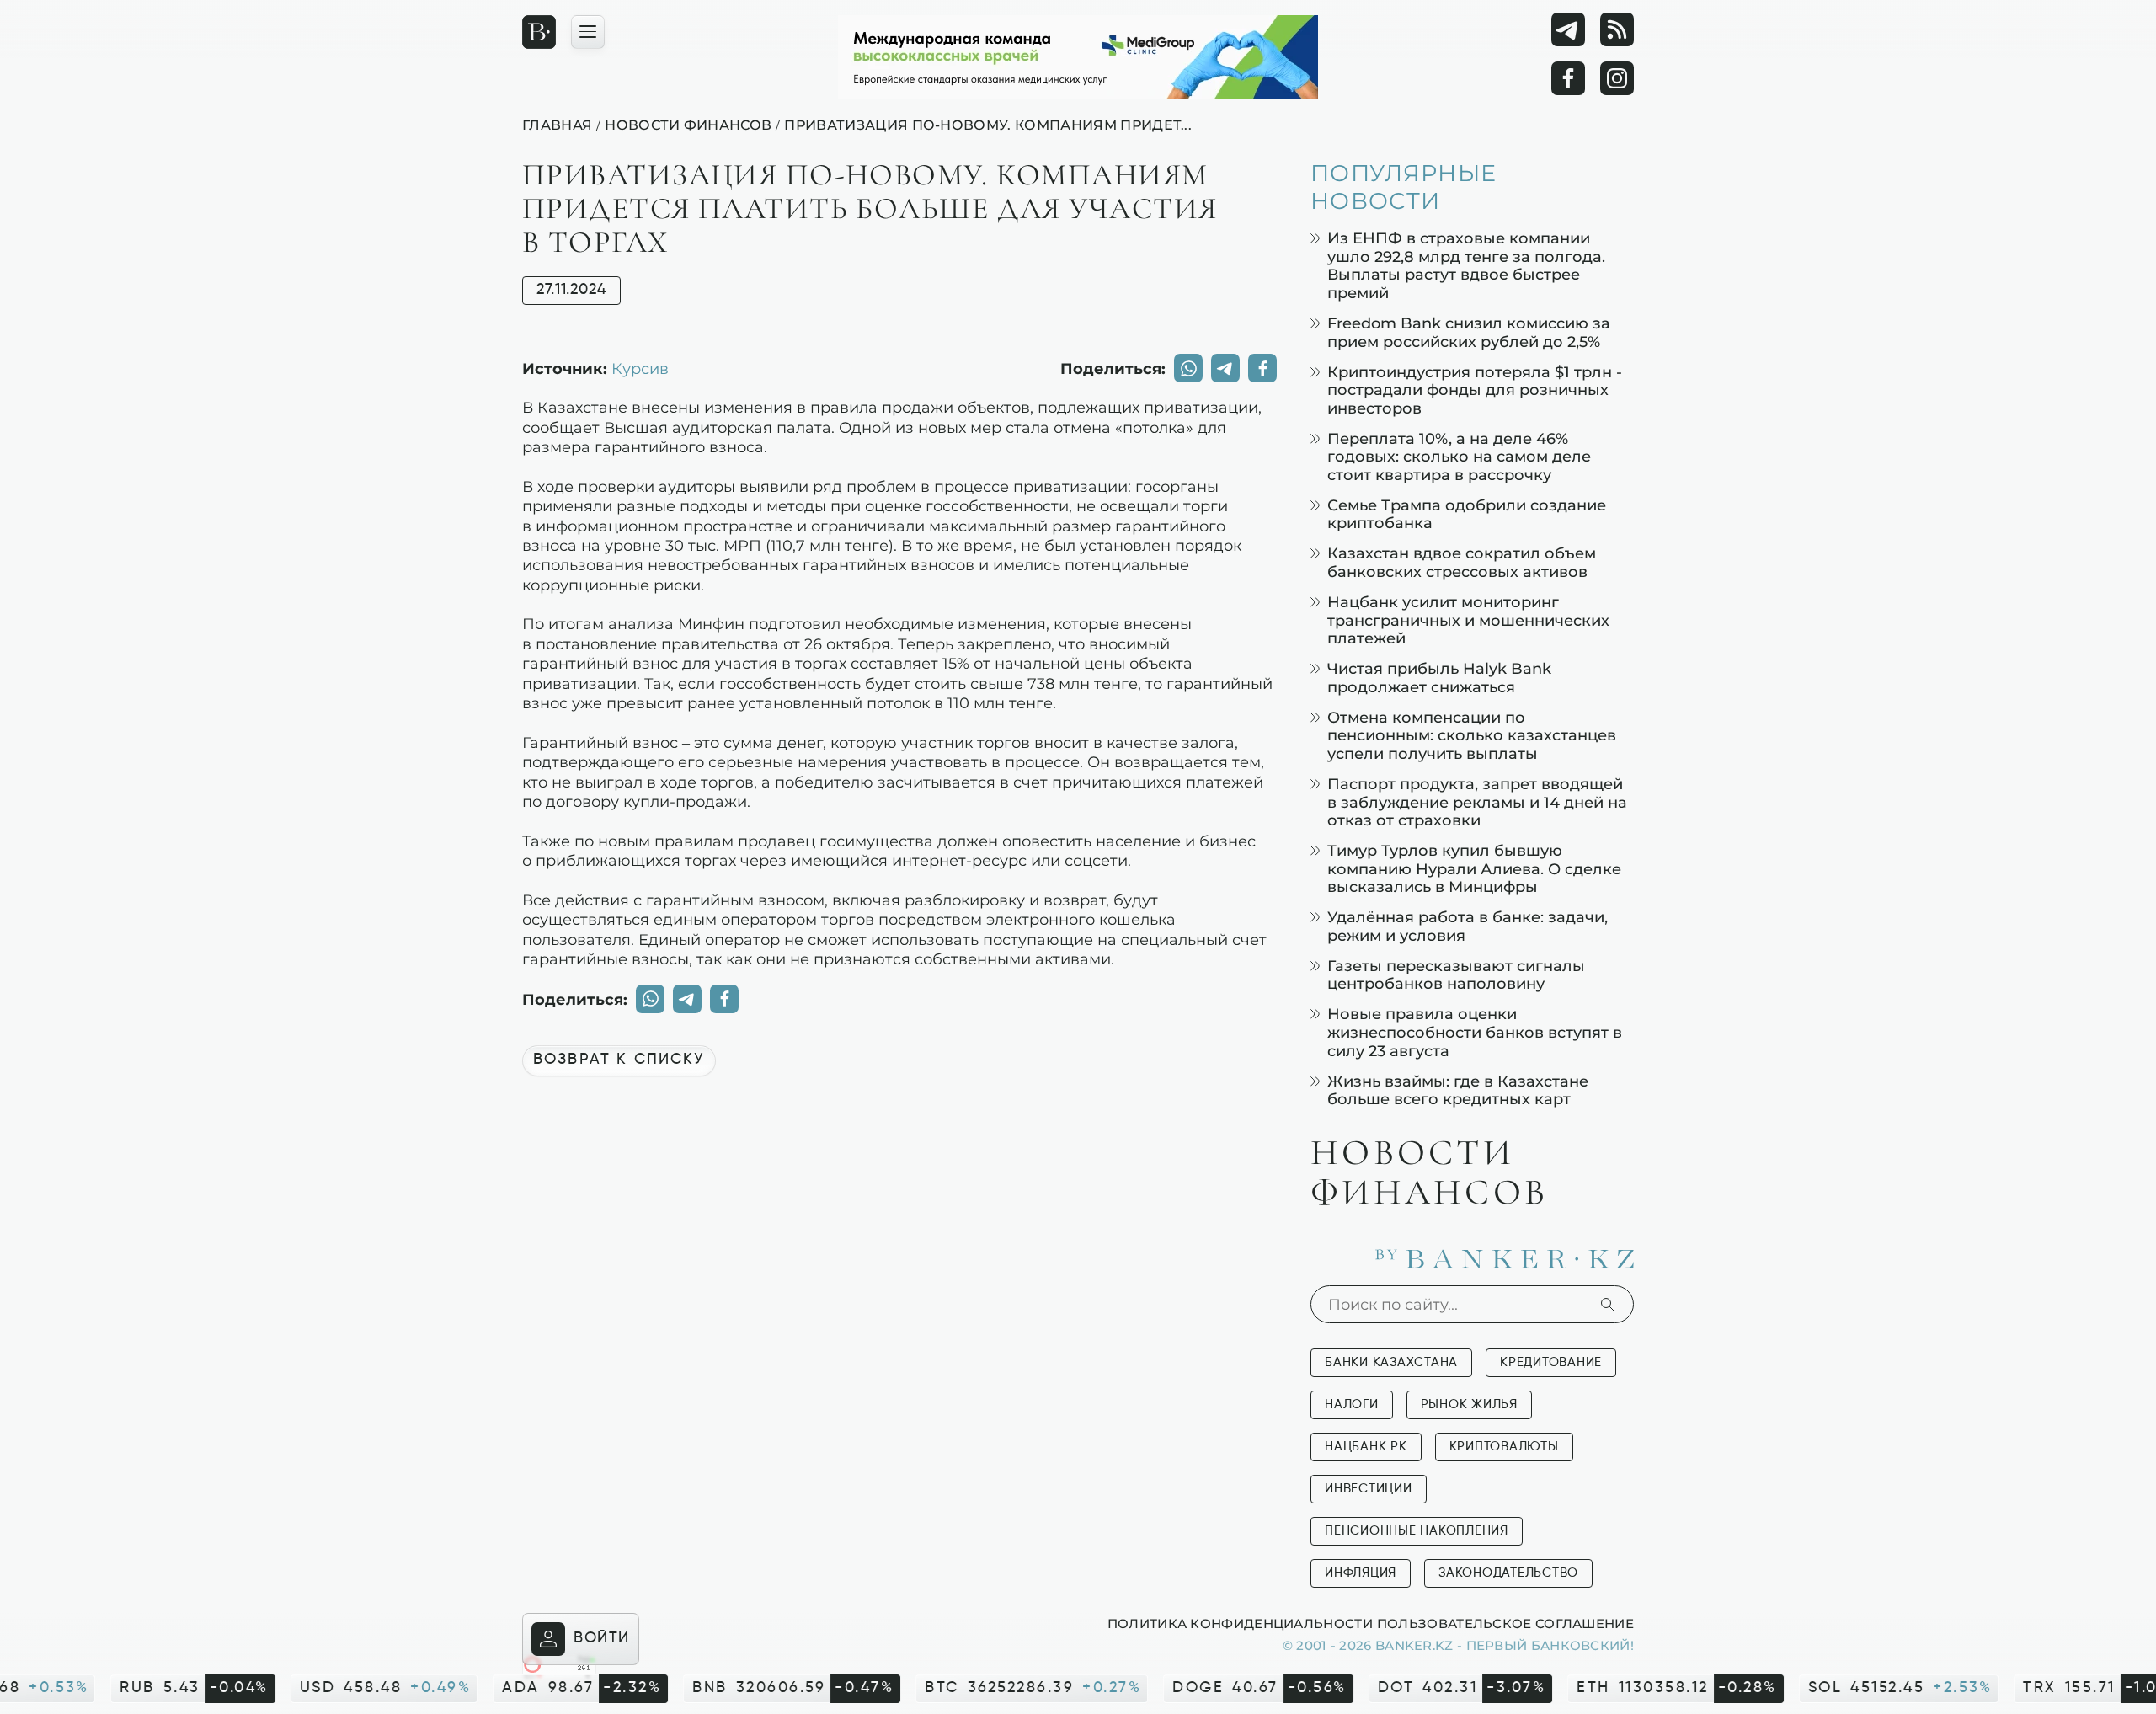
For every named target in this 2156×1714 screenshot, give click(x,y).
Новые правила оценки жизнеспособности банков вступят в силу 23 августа (1475, 1032)
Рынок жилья (1469, 1404)
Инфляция (1361, 1573)
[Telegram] (1568, 29)
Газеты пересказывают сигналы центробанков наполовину (1456, 975)
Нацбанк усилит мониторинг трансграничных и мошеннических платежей (1468, 620)
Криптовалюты (1504, 1447)
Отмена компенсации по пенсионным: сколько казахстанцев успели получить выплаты (1472, 735)
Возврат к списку (619, 1060)
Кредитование (1551, 1362)
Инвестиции (1369, 1489)
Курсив (640, 368)
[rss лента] (1617, 29)
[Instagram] (1617, 78)
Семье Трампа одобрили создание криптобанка (1467, 514)
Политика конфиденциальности (1240, 1623)
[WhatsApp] (1188, 368)
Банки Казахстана (1391, 1362)
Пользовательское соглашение (1505, 1623)
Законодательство (1508, 1573)
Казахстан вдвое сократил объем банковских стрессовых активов (1462, 562)
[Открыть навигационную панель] (588, 32)
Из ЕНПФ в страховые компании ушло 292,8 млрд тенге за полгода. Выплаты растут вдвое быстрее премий (1466, 265)
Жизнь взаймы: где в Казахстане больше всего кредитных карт (1458, 1090)
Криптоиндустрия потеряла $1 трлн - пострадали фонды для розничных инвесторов (1475, 390)
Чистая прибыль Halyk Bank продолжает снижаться (1439, 678)
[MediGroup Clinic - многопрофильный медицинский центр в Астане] (1078, 57)
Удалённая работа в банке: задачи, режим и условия (1468, 926)
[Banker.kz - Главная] (539, 32)
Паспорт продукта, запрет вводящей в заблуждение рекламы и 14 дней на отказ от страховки (1477, 802)
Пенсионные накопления (1417, 1531)
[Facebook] (1568, 78)
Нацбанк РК (1366, 1447)
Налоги (1352, 1404)
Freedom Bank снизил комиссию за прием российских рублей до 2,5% (1469, 332)
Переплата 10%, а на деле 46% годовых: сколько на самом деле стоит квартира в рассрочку (1459, 457)
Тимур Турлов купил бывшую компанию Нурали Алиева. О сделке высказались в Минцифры (1474, 868)
